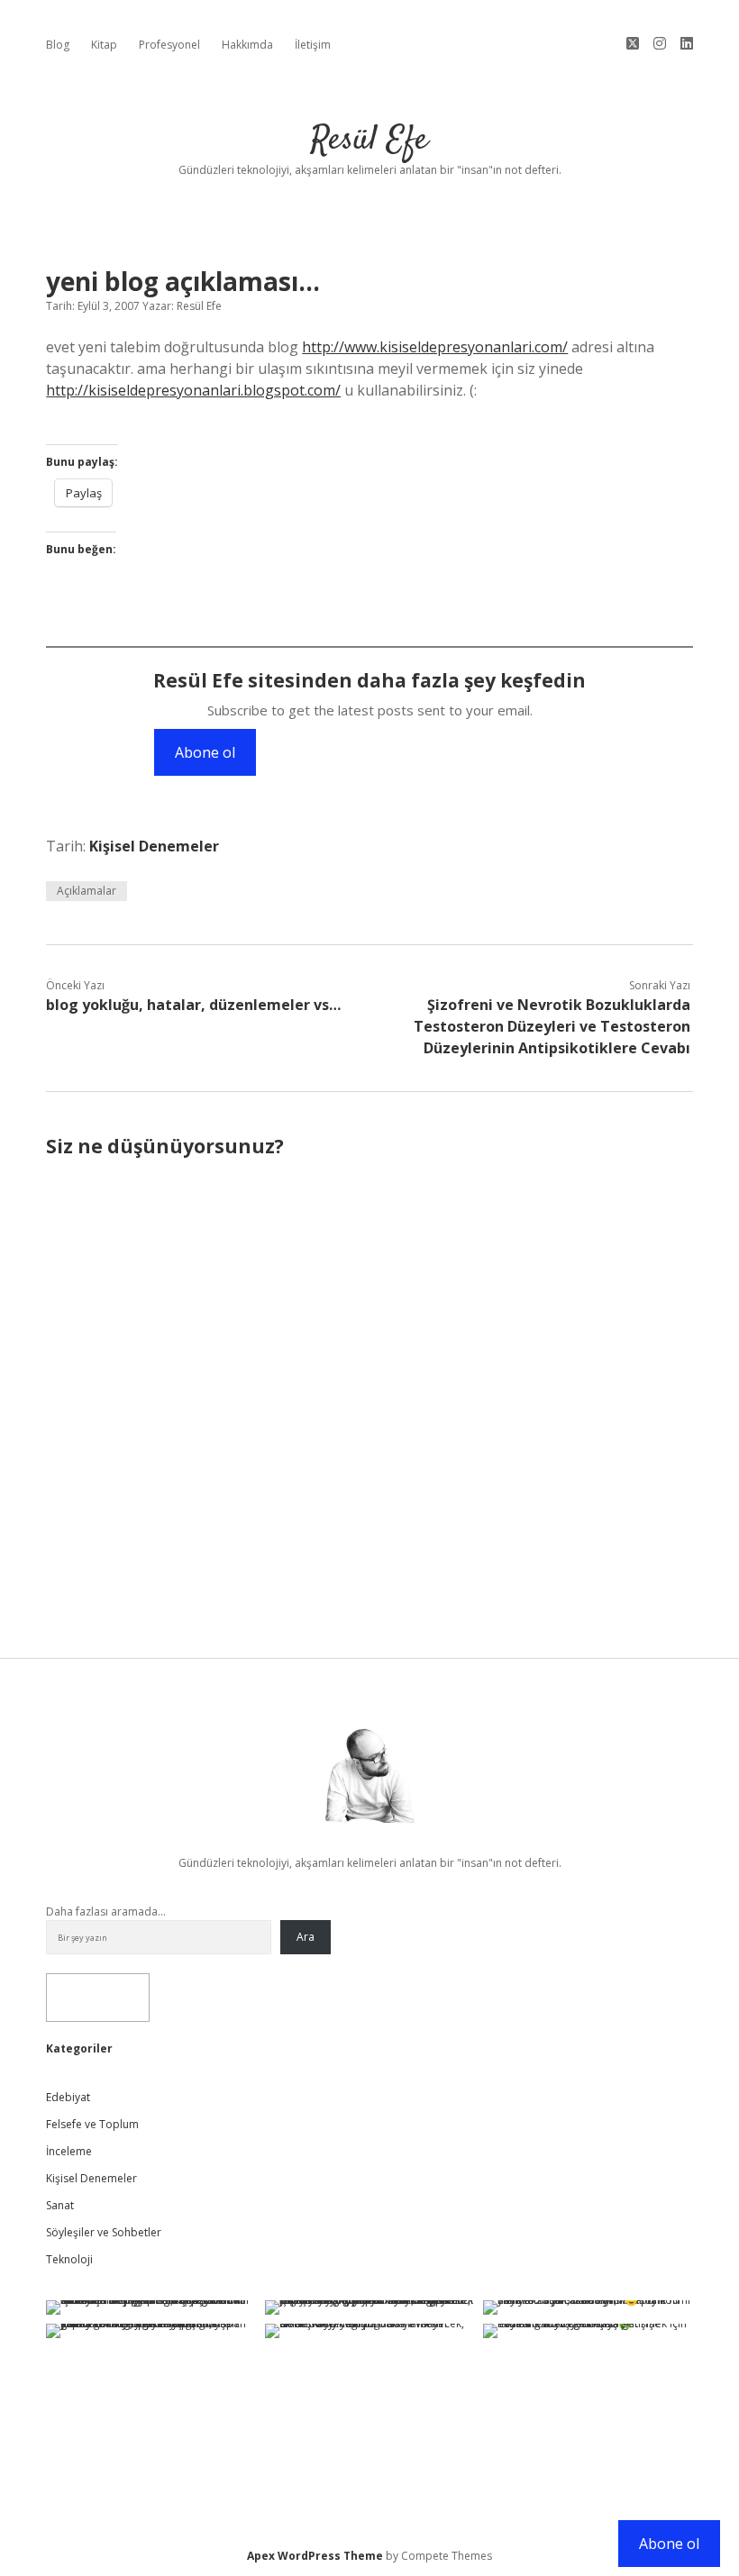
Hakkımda (247, 45)
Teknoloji (69, 2259)
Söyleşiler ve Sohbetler (104, 2232)
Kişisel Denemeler (154, 846)
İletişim (313, 45)
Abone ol (205, 752)
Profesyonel (169, 45)
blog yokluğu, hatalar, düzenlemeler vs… (193, 1005)
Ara (306, 1937)
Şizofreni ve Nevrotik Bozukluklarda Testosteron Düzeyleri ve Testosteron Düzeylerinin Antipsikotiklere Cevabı (552, 1026)
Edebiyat (68, 2097)
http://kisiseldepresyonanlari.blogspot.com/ (193, 390)
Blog (58, 45)
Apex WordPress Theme (315, 2556)
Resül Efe (369, 140)
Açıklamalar (87, 891)
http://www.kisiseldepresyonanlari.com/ (435, 347)
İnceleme (69, 2151)
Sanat (60, 2205)
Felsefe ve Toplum (92, 2124)
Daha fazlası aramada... (106, 1912)
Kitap (104, 45)
